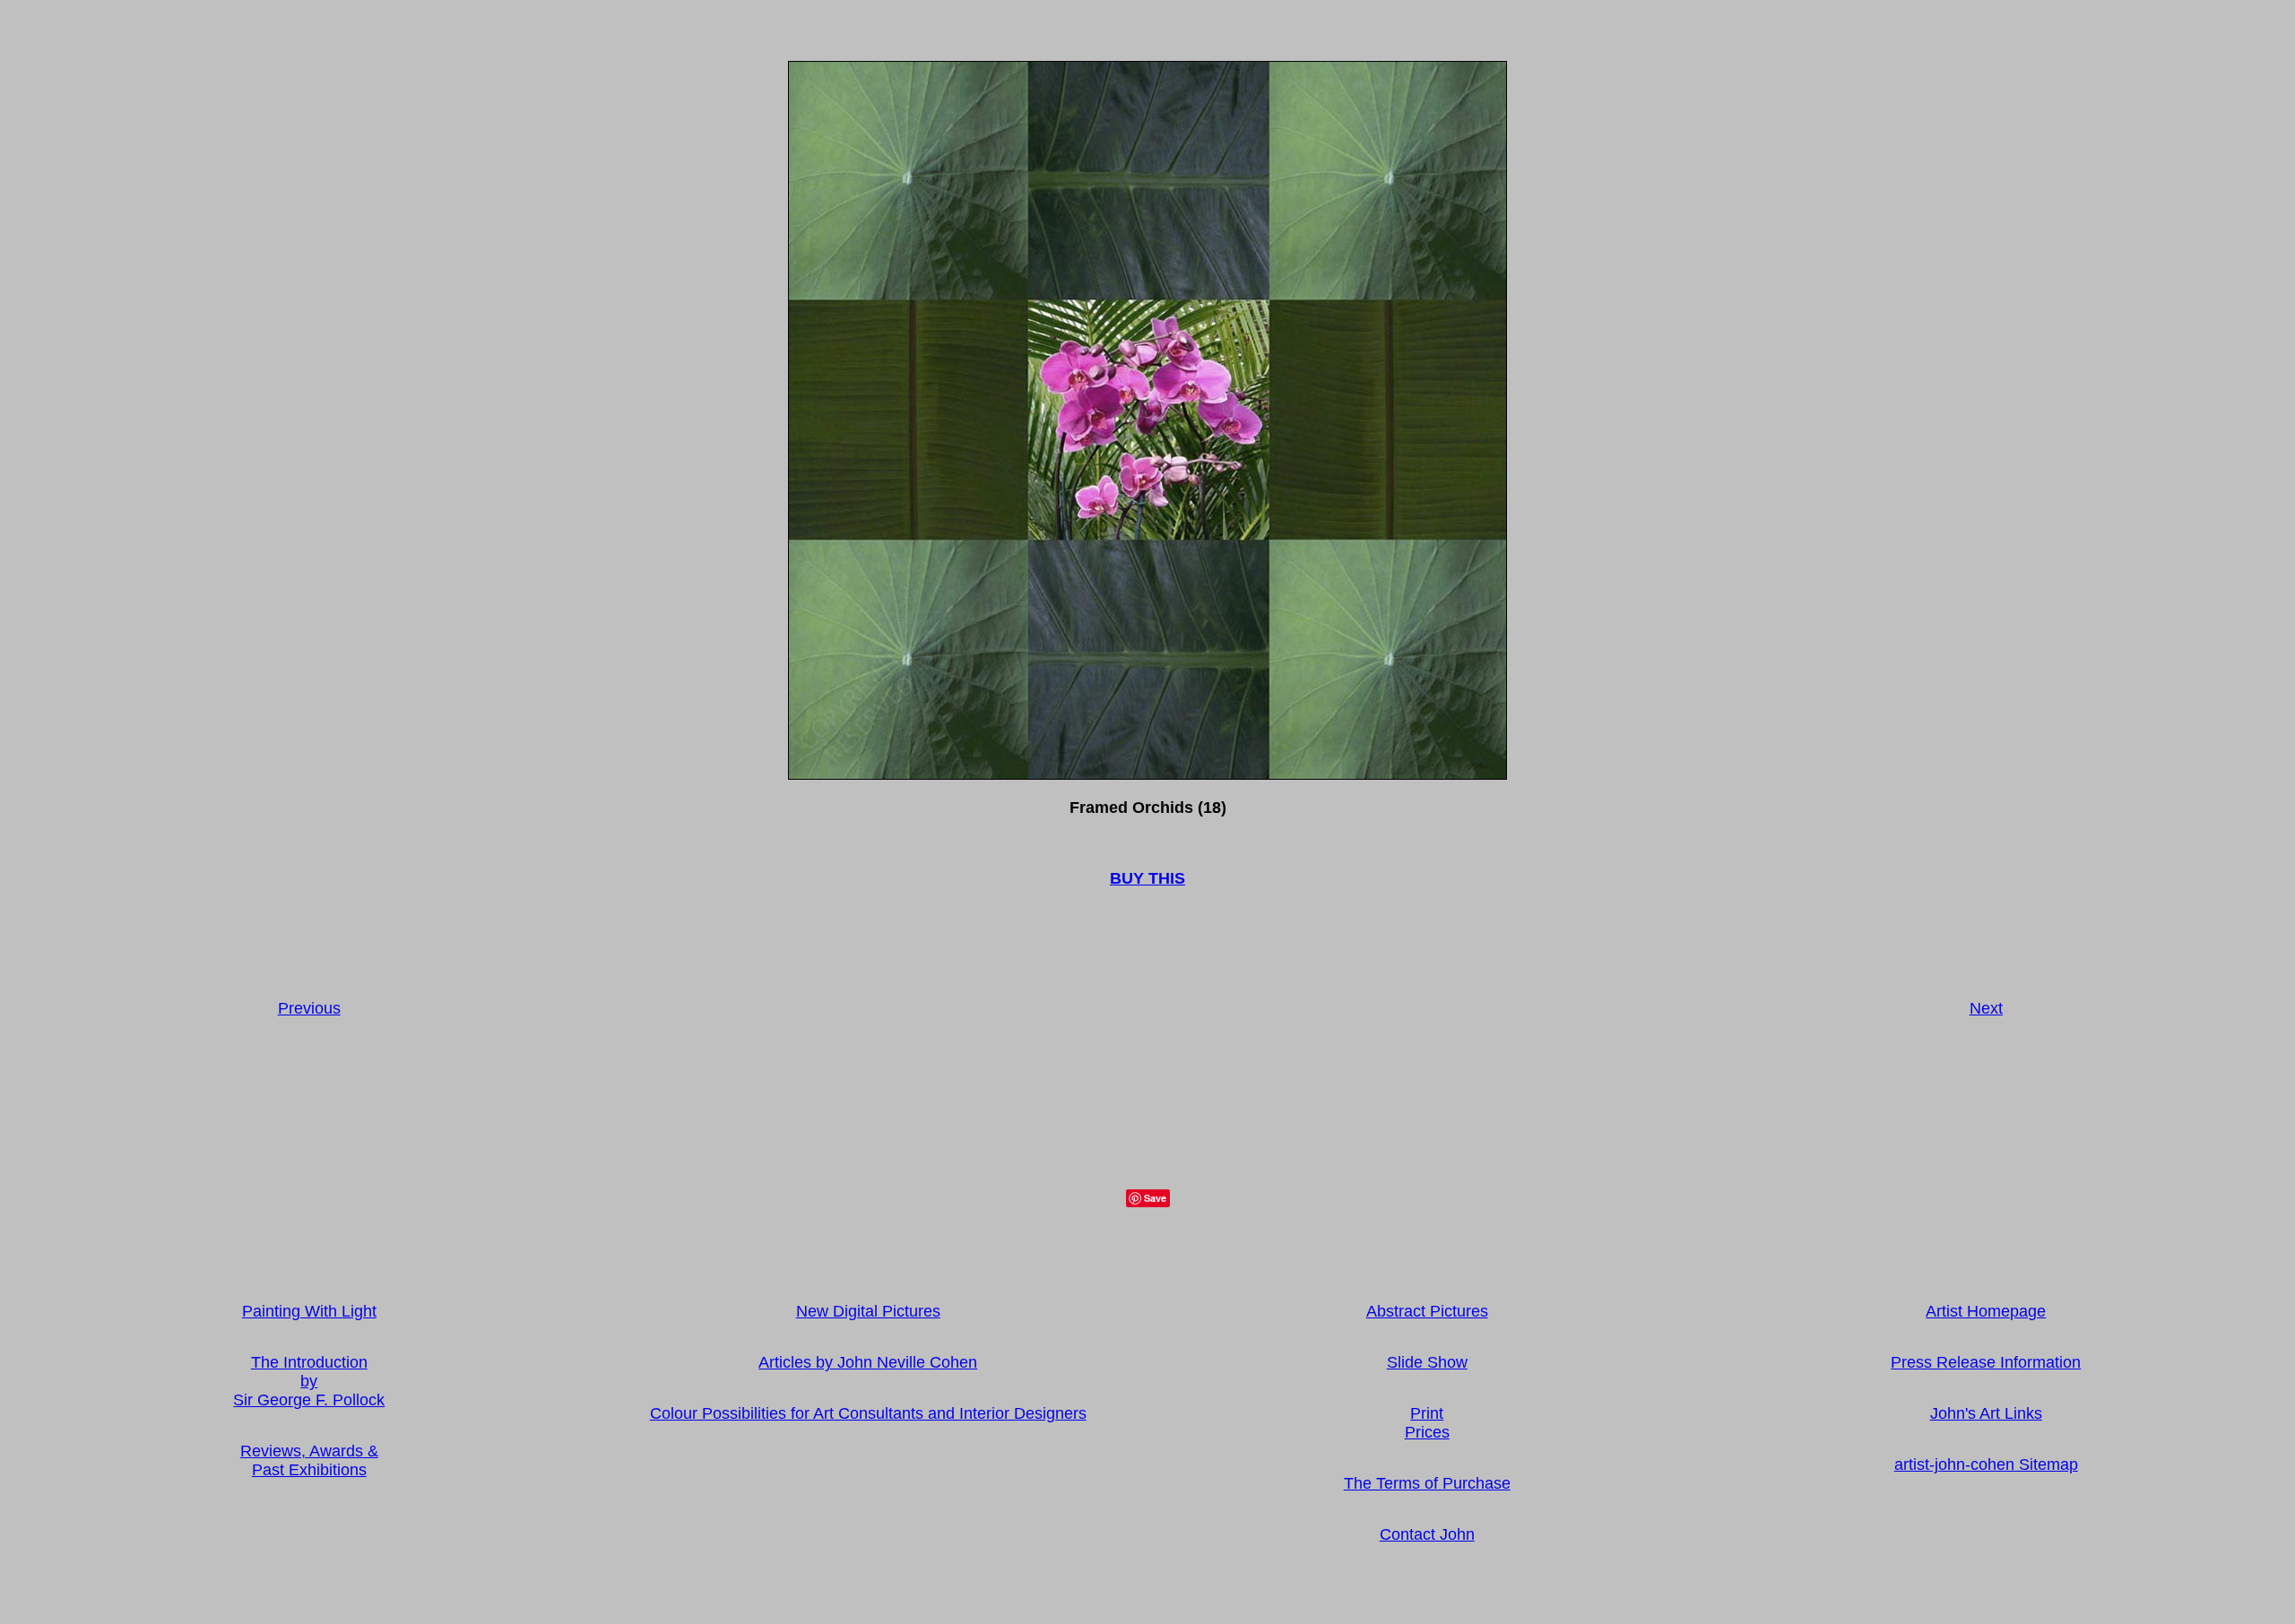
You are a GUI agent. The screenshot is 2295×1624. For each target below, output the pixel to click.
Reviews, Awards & (309, 1451)
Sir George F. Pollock (309, 1400)
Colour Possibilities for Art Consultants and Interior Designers (868, 1413)
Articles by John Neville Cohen (868, 1362)
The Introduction (309, 1362)
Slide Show (1427, 1362)
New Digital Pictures (868, 1311)
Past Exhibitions (309, 1470)
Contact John (1427, 1534)
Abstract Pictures (1427, 1311)
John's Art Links (1986, 1413)
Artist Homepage (1986, 1311)
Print (1427, 1413)
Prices (1427, 1432)
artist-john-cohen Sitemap (1986, 1464)
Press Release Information (1986, 1362)
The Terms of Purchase (1427, 1483)
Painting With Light (309, 1311)
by (309, 1381)
